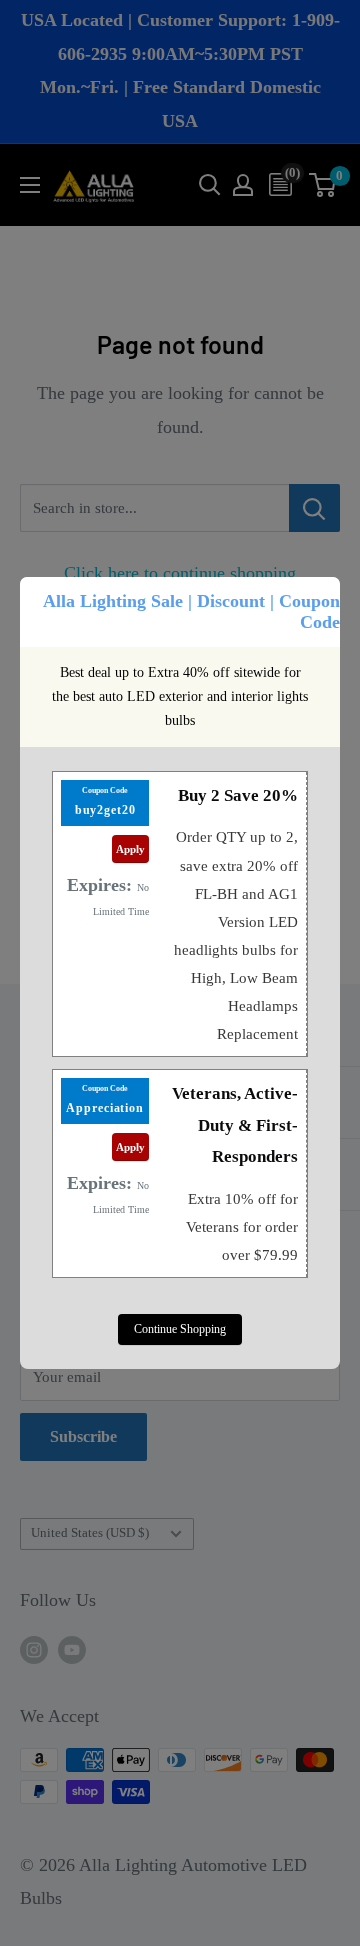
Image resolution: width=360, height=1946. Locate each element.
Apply (130, 849)
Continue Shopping (180, 1329)
